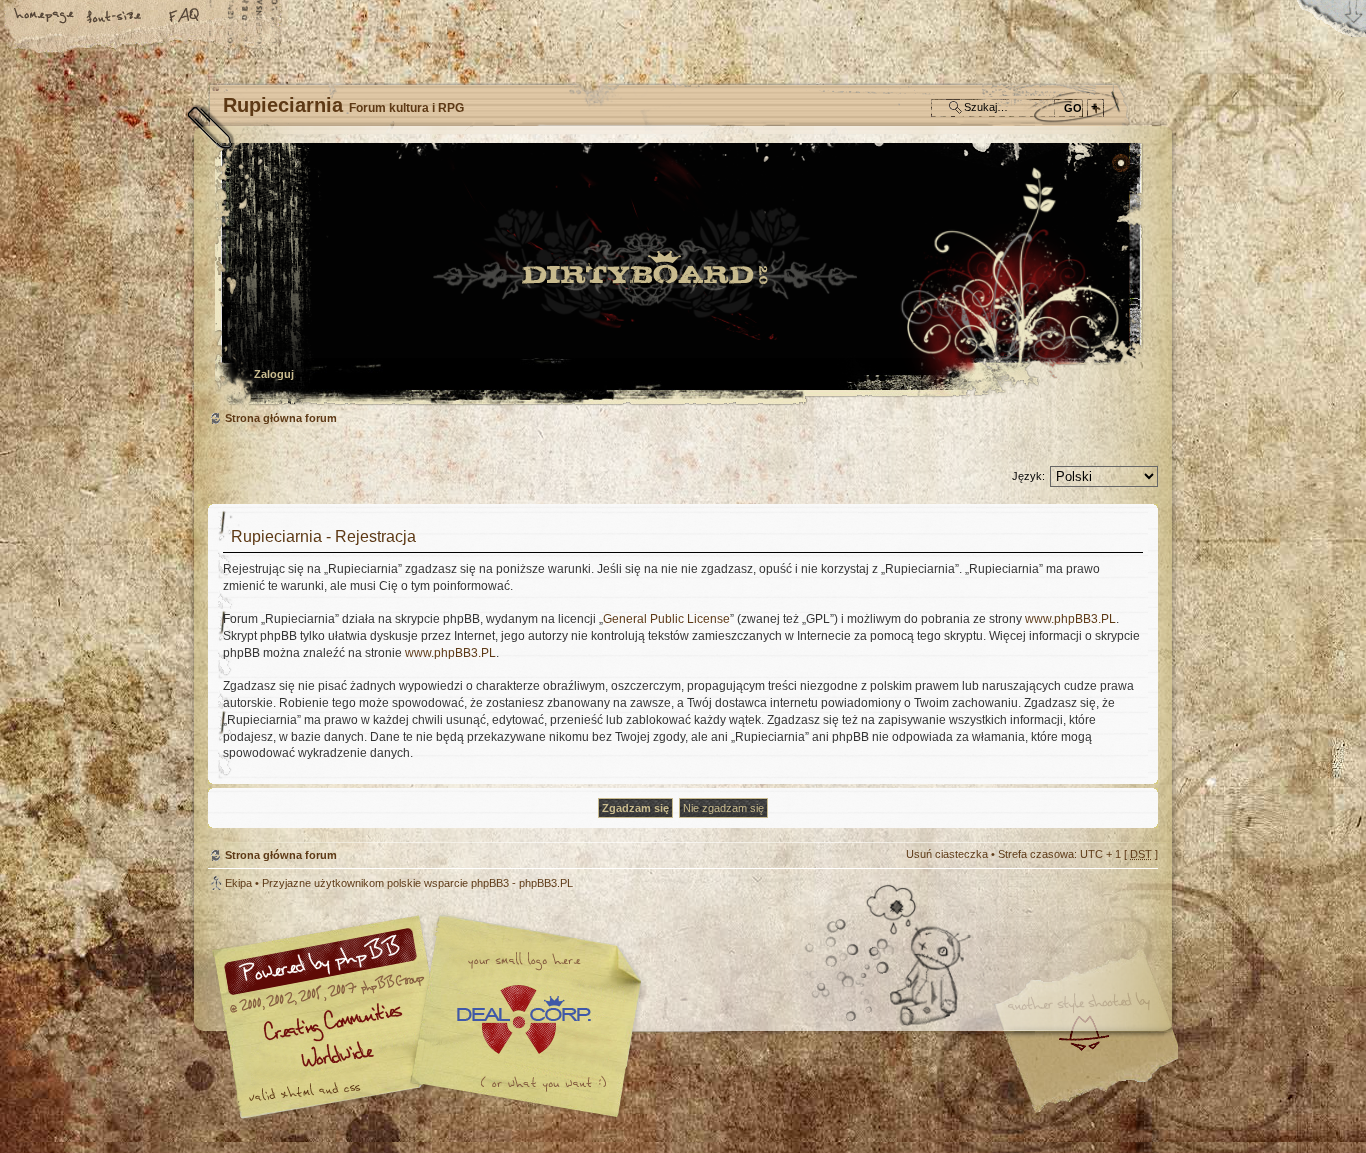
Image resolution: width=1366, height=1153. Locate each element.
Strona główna (45, 17)
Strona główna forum (680, 275)
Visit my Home (1098, 1075)
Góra (1133, 897)
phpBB (433, 1017)
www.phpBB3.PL (1070, 619)
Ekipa (238, 883)
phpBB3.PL (546, 883)
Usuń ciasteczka (947, 854)
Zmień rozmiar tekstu (115, 17)
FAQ (185, 17)
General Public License (666, 619)
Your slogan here (523, 1019)
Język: (1028, 476)
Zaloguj (274, 374)
